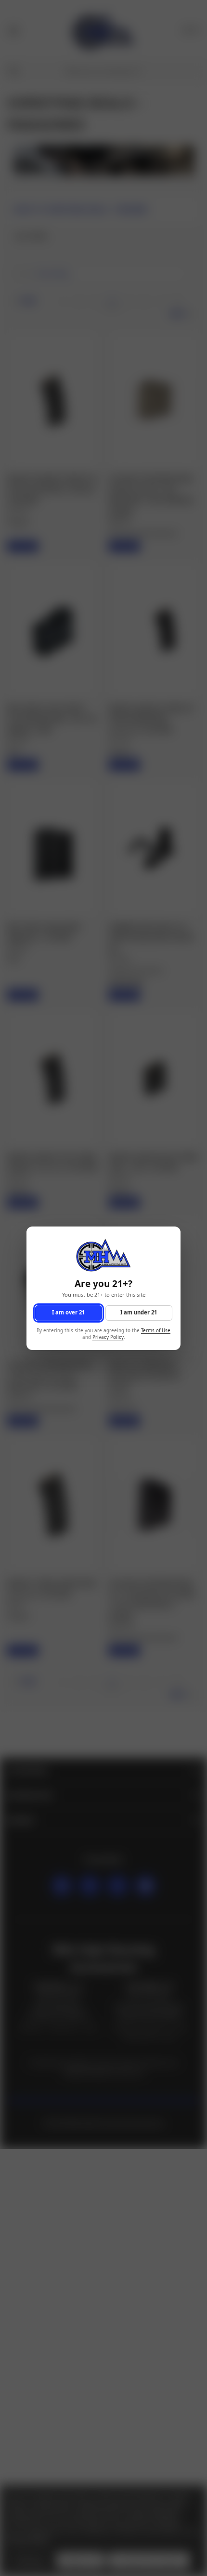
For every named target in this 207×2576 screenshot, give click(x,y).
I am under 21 (139, 1312)
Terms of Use (156, 1330)
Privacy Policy (108, 1337)
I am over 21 (68, 1312)
